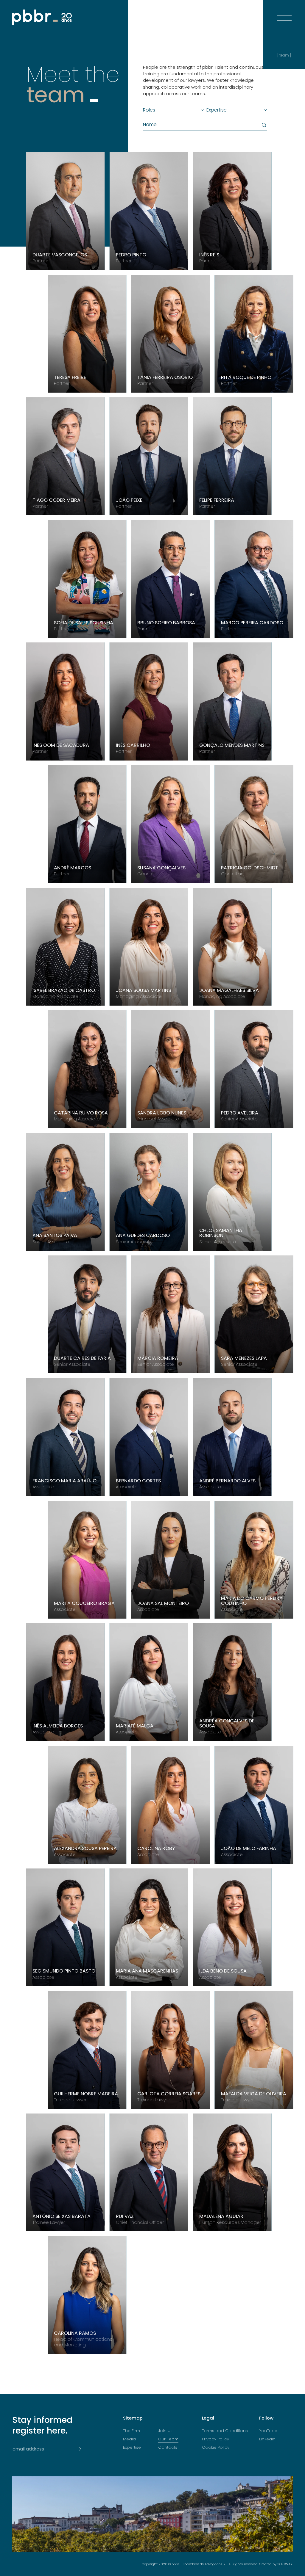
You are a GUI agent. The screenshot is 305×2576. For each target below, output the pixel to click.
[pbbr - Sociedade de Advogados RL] (42, 17)
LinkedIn (267, 2439)
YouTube (268, 2431)
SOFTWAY (285, 2564)
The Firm (132, 2431)
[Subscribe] (75, 2449)
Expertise (132, 2448)
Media (129, 2439)
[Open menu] (284, 12)
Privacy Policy (215, 2439)
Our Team (168, 2439)
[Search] (263, 125)
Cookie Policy (216, 2448)
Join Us (165, 2431)
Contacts (168, 2448)
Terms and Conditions (225, 2431)
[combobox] (171, 110)
